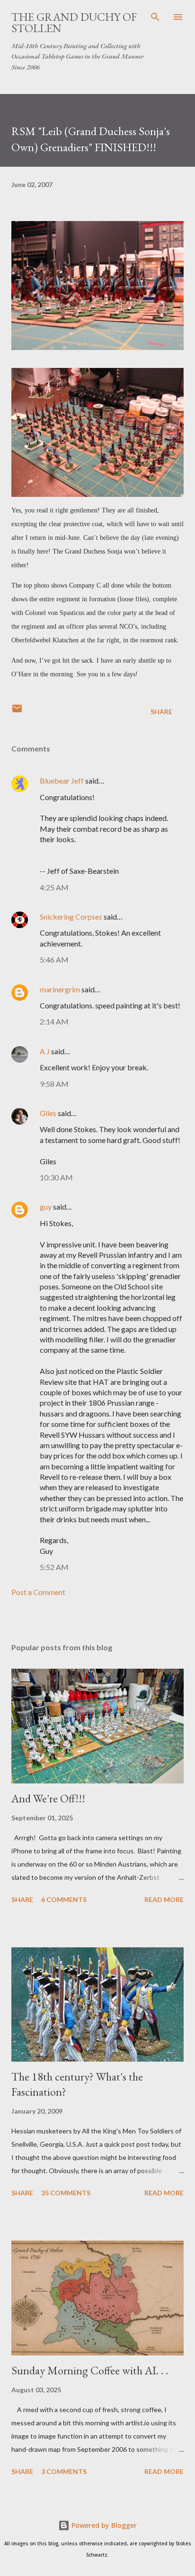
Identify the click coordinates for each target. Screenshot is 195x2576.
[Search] (155, 17)
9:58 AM (54, 1084)
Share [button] (161, 712)
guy (46, 1207)
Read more (164, 1899)
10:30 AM (56, 1177)
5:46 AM (54, 960)
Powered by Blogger (103, 2525)
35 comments (66, 2193)
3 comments (64, 2471)
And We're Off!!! (48, 1798)
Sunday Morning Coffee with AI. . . (90, 2370)
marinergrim (60, 989)
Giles (48, 1113)
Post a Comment (38, 1592)
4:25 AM (54, 887)
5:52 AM (54, 1567)
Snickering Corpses (71, 917)
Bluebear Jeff (62, 780)
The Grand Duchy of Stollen (74, 22)
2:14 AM (54, 1021)
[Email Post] (17, 712)
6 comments (64, 1899)
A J (45, 1051)
